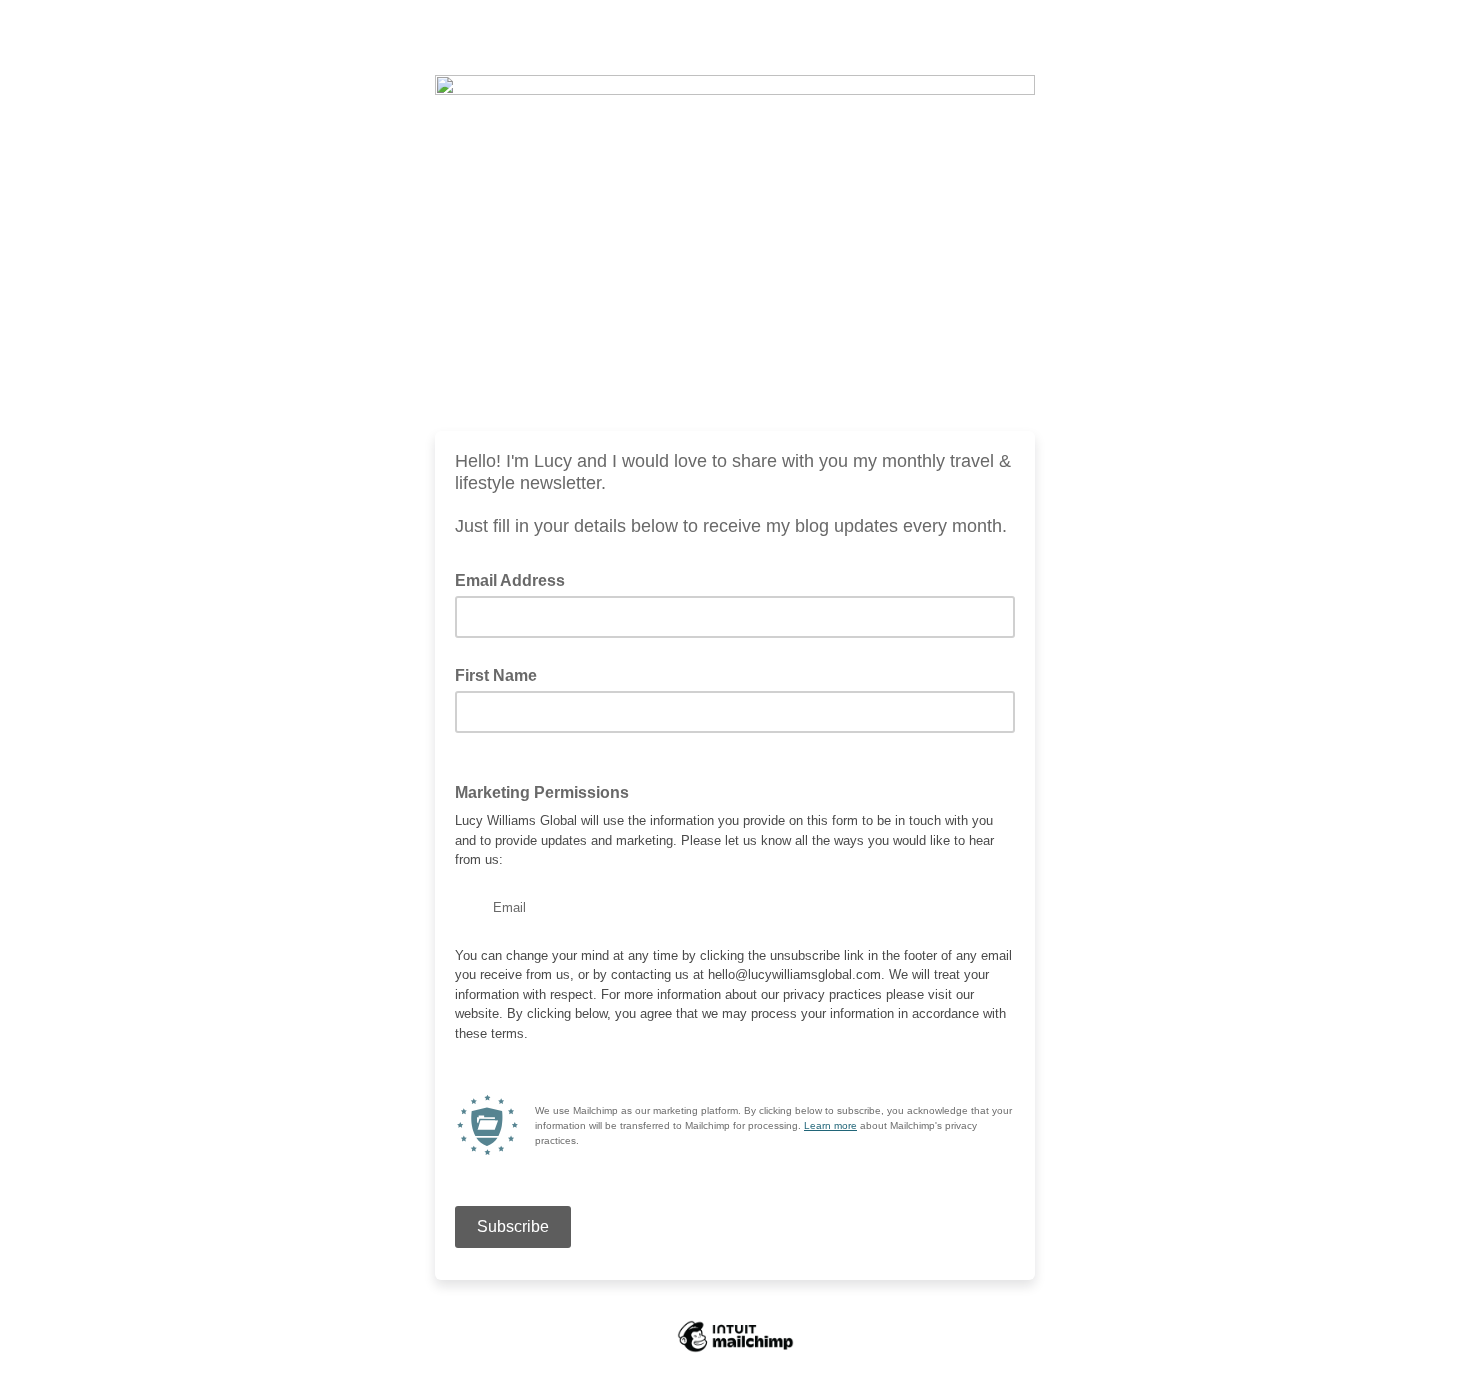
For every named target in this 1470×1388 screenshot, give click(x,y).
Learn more (830, 1125)
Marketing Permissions (542, 792)
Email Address (516, 579)
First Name (496, 675)
